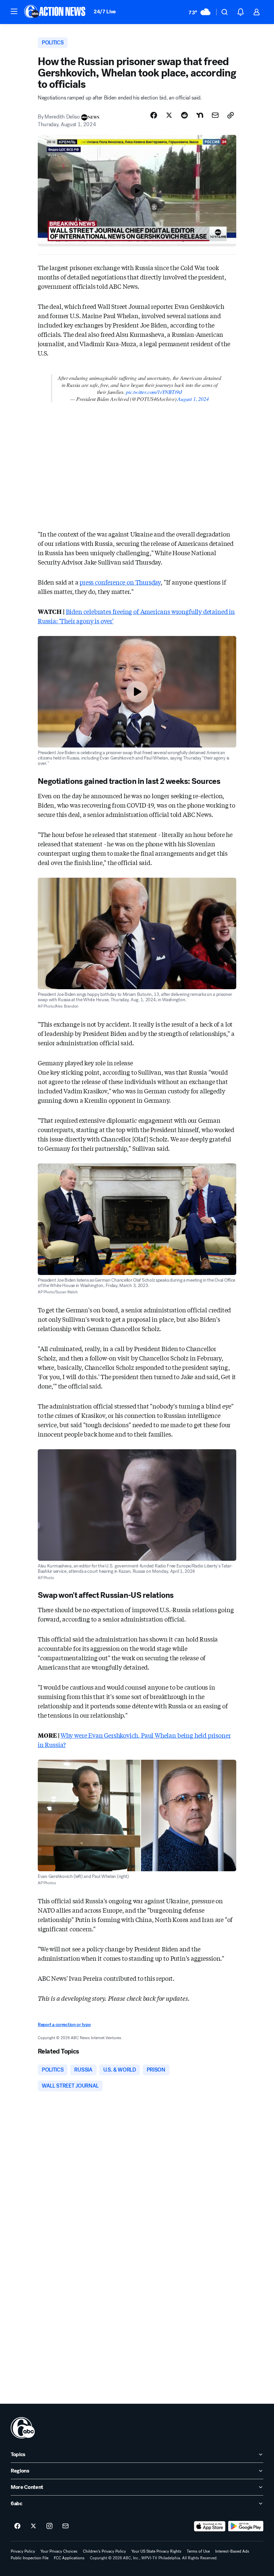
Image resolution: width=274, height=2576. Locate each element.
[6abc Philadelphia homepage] (55, 12)
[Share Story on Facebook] (154, 115)
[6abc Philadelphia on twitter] (33, 2526)
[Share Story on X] (169, 115)
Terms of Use (198, 2551)
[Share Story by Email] (215, 115)
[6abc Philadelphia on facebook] (17, 2526)
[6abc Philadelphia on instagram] (49, 2526)
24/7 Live (105, 12)
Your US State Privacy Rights (156, 2551)
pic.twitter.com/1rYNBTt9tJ (154, 392)
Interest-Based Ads (232, 2551)
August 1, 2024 (193, 399)
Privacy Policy (23, 2551)
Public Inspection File (30, 2558)
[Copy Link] (231, 115)
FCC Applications (69, 2558)
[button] (14, 11)
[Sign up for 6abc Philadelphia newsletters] (65, 2526)
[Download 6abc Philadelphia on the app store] (210, 2526)
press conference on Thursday (120, 582)
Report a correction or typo (64, 2025)
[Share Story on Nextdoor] (200, 115)
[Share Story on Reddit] (184, 115)
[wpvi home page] (23, 2428)
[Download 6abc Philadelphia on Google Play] (246, 2526)
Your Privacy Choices (59, 2551)
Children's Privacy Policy (104, 2551)
